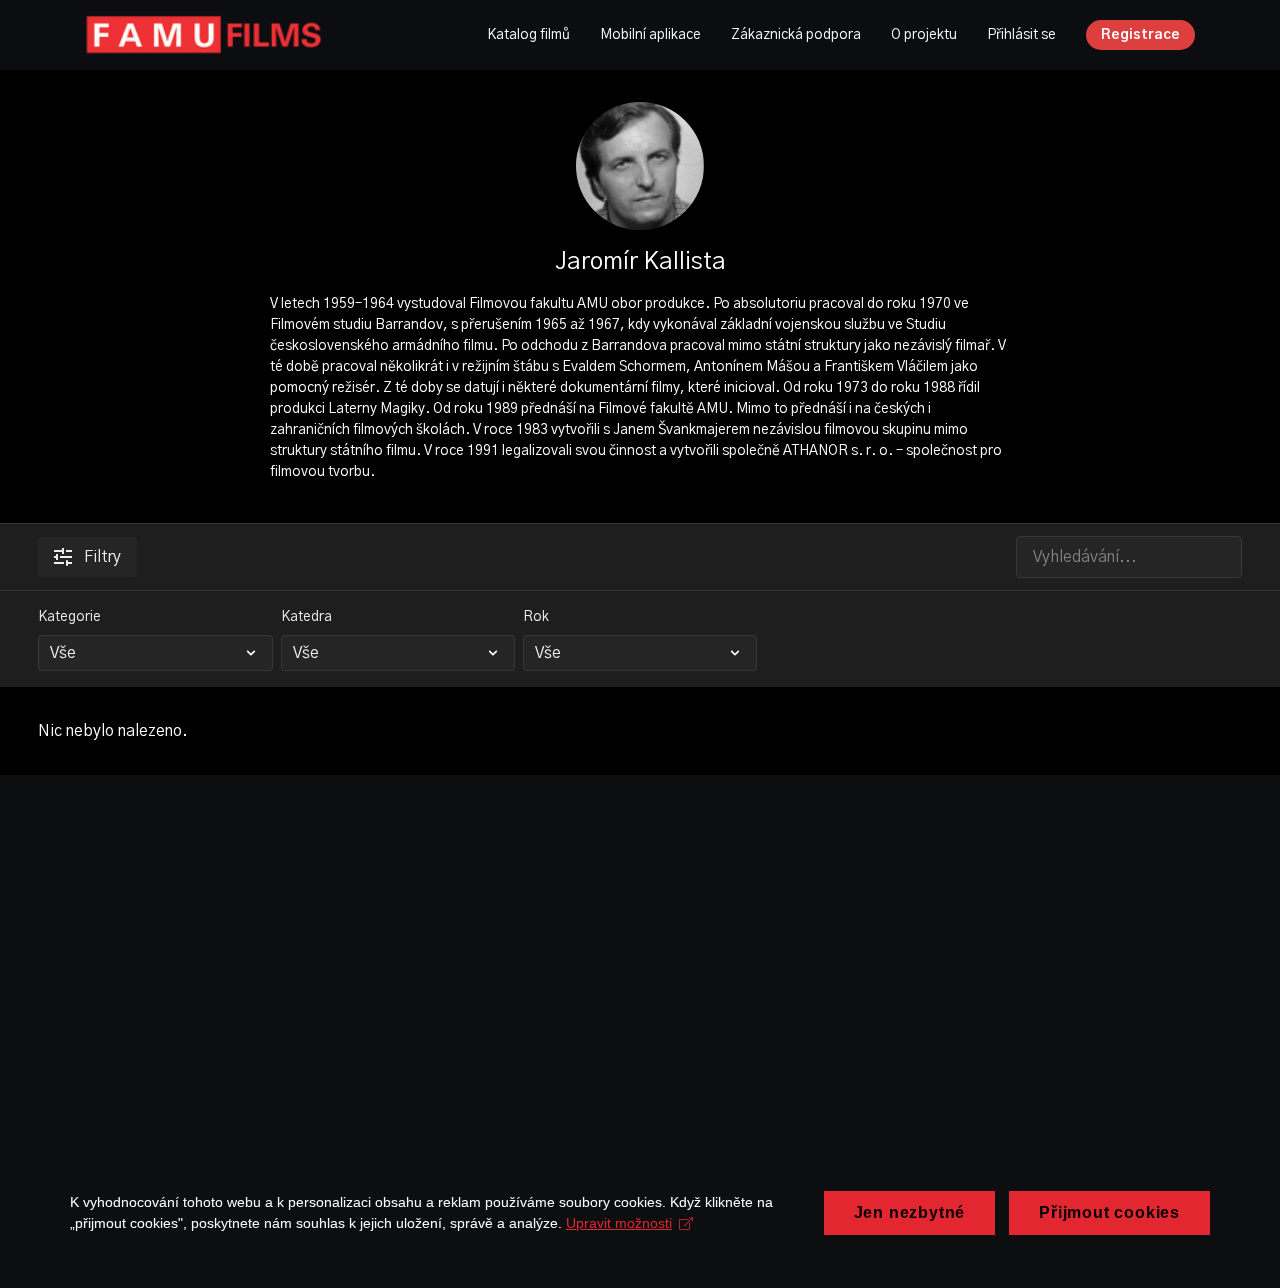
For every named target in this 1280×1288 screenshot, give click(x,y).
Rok (536, 617)
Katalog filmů (528, 35)
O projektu (924, 35)
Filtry (102, 557)
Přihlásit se (1021, 35)
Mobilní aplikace (650, 35)
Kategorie (69, 617)
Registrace (1140, 35)
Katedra (306, 617)
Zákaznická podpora (796, 35)
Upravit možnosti (619, 1223)
